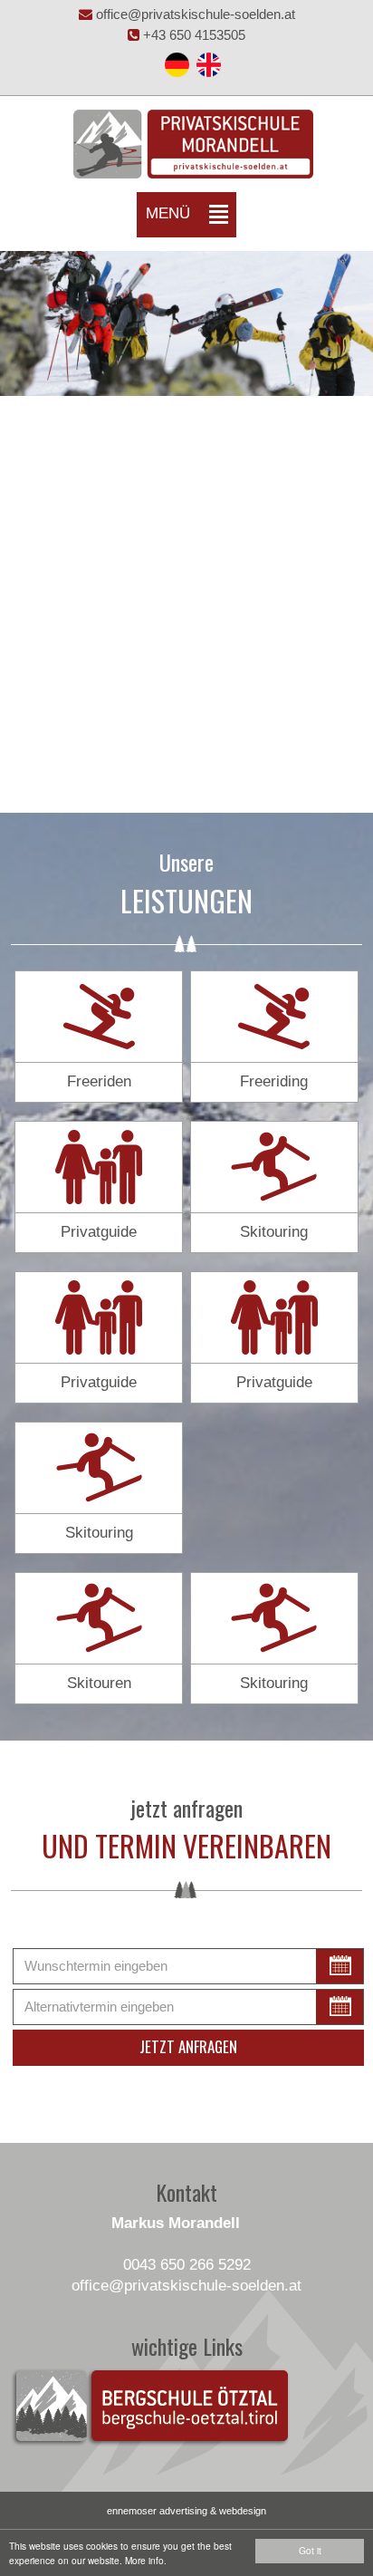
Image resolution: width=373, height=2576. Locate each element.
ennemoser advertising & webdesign (186, 2511)
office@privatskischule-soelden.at (194, 14)
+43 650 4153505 (192, 35)
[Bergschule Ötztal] (150, 2407)
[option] (186, 323)
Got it (310, 2550)
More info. (146, 2560)
